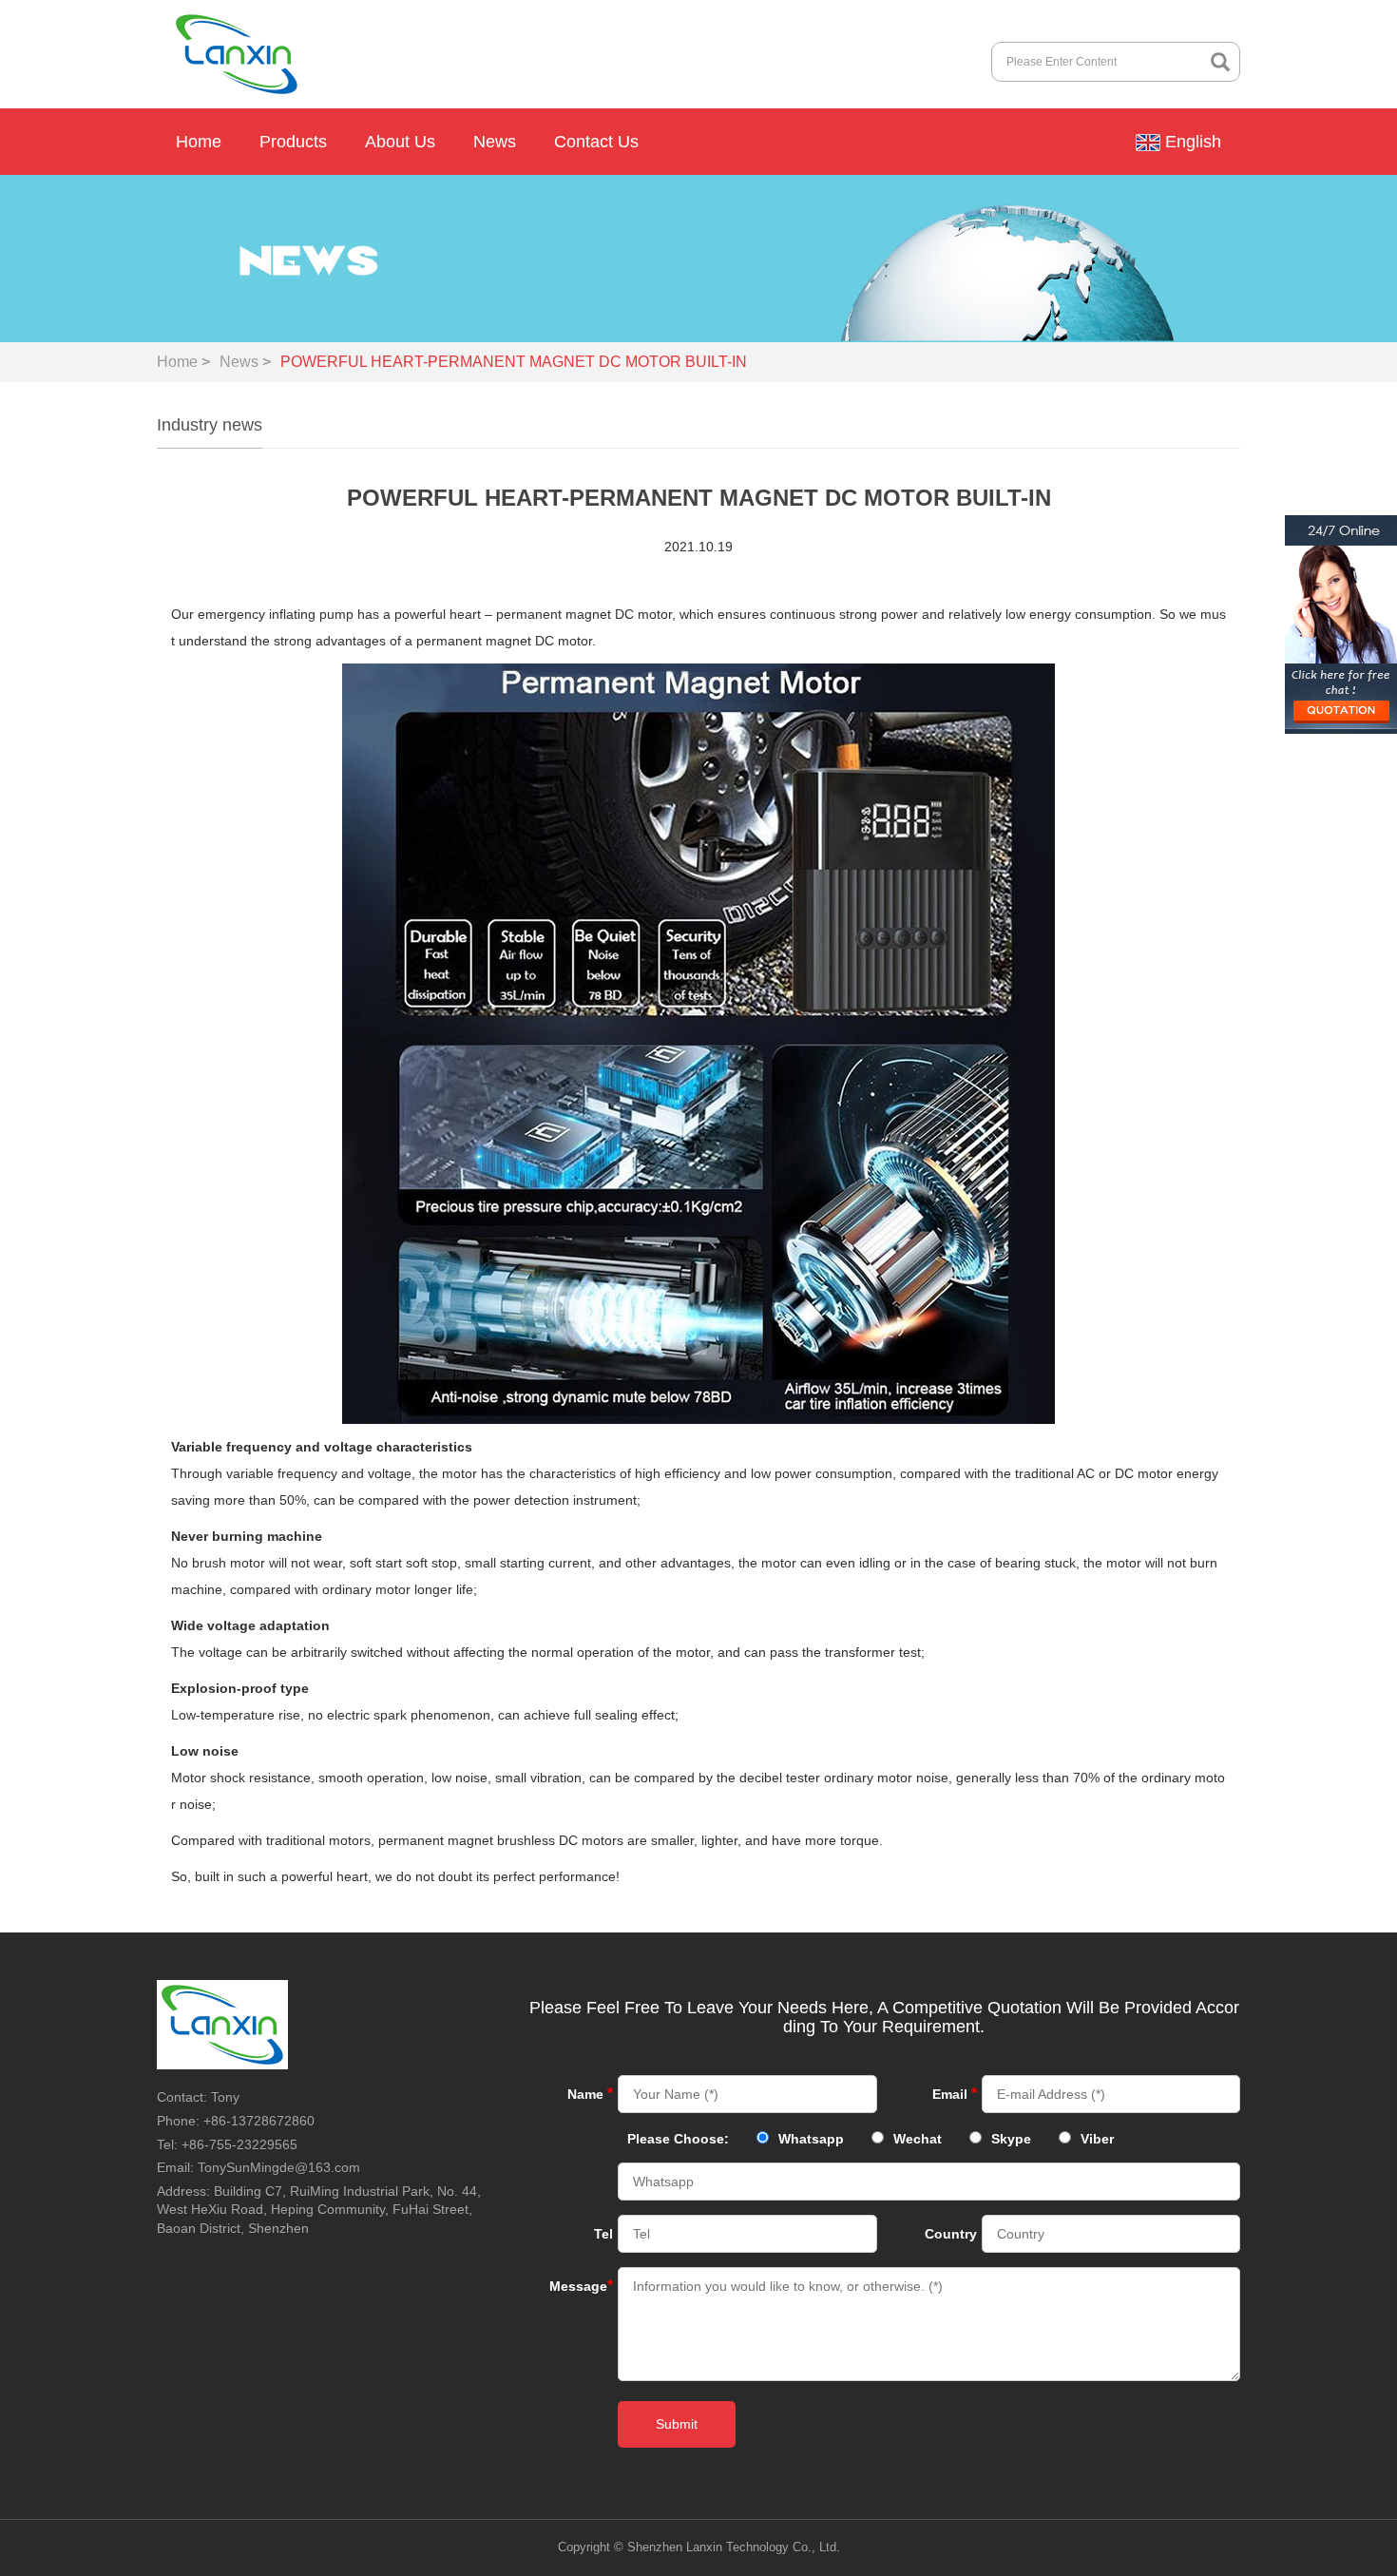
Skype (1011, 2139)
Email (955, 2094)
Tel (603, 2234)
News (495, 142)
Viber (1097, 2139)
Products (293, 142)
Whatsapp (811, 2139)
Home (199, 142)
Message (581, 2286)
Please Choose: (678, 2139)
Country (951, 2234)
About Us (400, 142)
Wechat (918, 2139)
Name (590, 2094)
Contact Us (596, 142)
